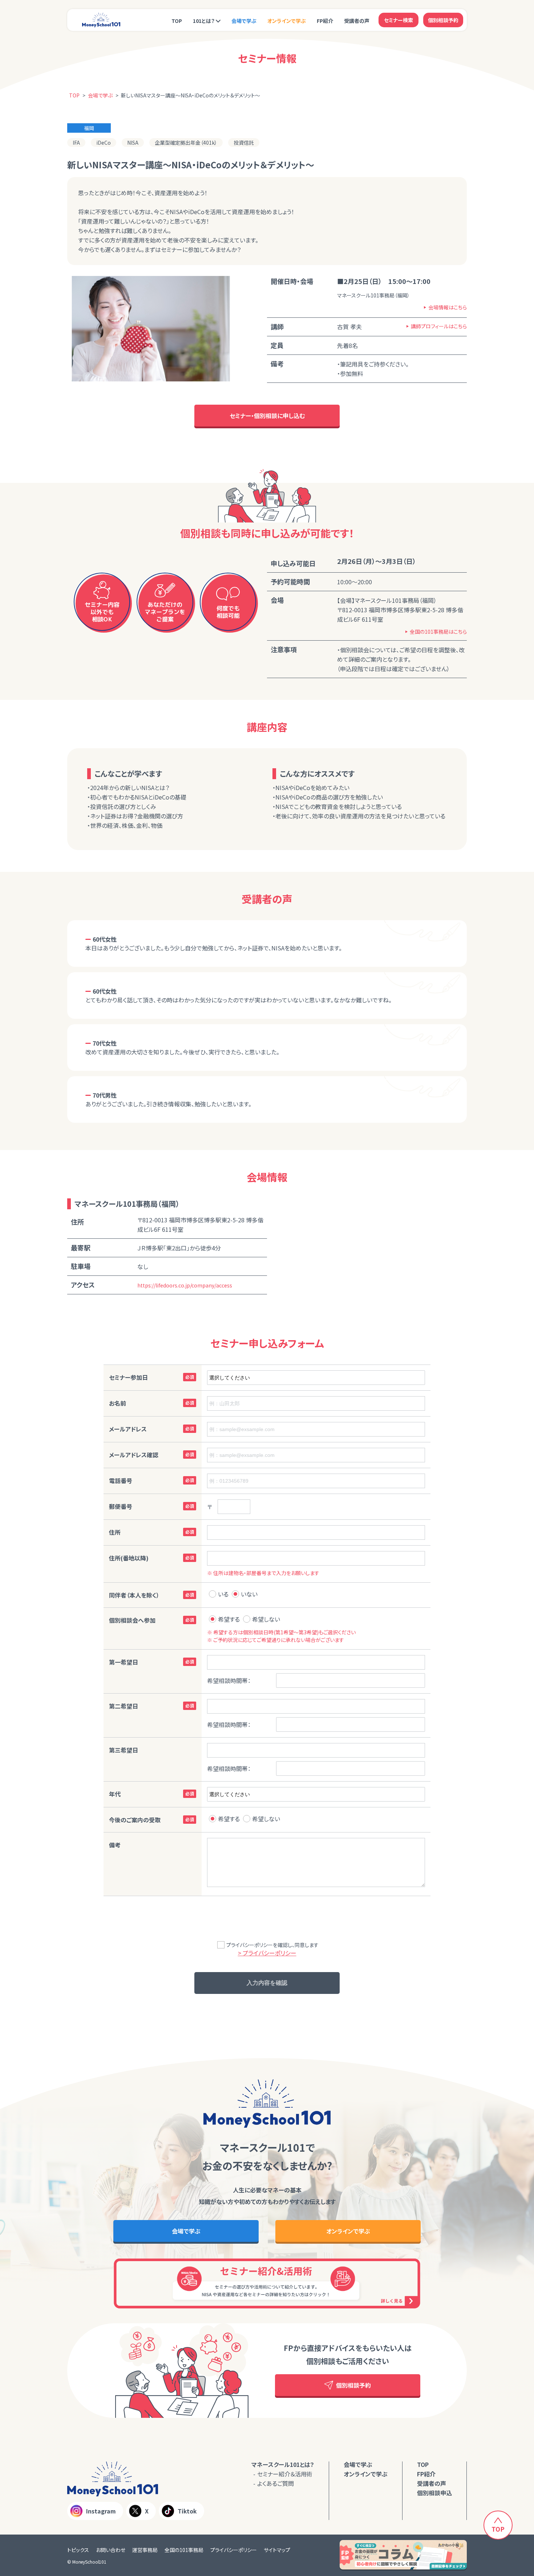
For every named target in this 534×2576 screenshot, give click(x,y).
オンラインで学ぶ (287, 21)
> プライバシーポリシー (267, 1953)
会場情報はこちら (448, 307)
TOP (177, 21)
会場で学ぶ (244, 21)
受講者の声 (357, 21)
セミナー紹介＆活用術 (285, 2474)
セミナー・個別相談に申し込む (267, 416)
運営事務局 (145, 2550)
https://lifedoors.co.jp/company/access (185, 1285)
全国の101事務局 (184, 2550)
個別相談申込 (434, 2493)
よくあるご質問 (276, 2483)
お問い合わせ (111, 2550)
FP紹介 (325, 21)
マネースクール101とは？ (283, 2464)
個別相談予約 (443, 20)
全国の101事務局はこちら (438, 632)
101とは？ (204, 21)
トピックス (78, 2550)
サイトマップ (277, 2550)
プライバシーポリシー (234, 2550)
